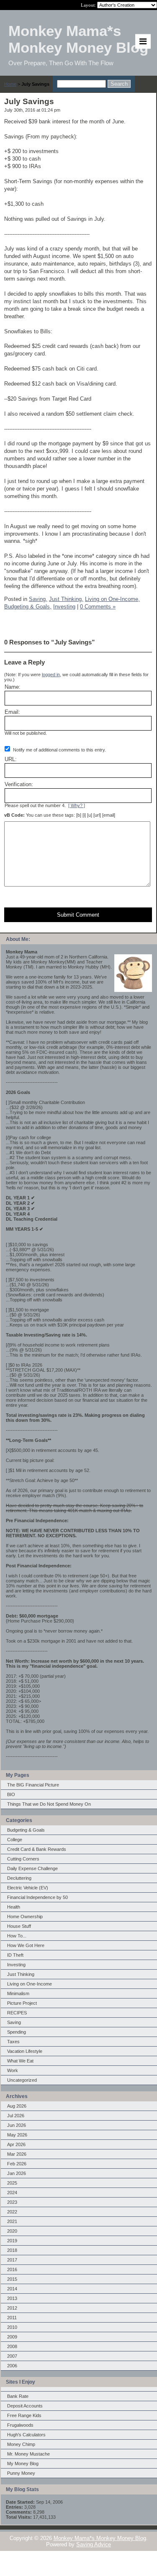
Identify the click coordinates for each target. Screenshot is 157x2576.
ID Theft (15, 1955)
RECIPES (17, 2013)
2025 (12, 2183)
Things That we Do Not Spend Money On (49, 1804)
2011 (12, 2318)
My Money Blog (23, 2464)
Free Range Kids (24, 2415)
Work (13, 2070)
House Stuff (19, 1926)
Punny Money (21, 2473)
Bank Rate (18, 2396)
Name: (13, 687)
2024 (12, 2193)
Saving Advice (94, 2544)
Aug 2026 (17, 2106)
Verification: (19, 784)
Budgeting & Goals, (28, 607)
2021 (12, 2221)
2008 (12, 2346)
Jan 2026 (17, 2173)
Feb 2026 (17, 2164)
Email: (12, 712)
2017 (12, 2260)
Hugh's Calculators (26, 2435)
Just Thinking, (66, 599)
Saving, (38, 599)
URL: (11, 759)
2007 (12, 2356)
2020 (12, 2231)
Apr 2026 (16, 2144)
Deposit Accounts (25, 2406)
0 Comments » (98, 607)
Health (14, 1907)
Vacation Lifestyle (25, 2051)
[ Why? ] (77, 805)
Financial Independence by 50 (37, 1897)
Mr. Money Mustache (28, 2454)
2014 (12, 2289)
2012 (12, 2308)
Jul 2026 (16, 2116)
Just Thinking (21, 1974)
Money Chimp (21, 2444)
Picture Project (22, 2003)
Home (10, 84)
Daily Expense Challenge (32, 1868)
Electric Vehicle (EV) (28, 1888)
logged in (51, 675)
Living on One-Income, (112, 599)
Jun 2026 (17, 2125)
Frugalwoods (20, 2425)
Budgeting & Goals (26, 1830)
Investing (16, 1965)
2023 (12, 2202)
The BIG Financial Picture (33, 1785)
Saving (14, 2022)
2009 (12, 2337)
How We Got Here (26, 1945)
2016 (12, 2269)
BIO (11, 1794)
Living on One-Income (30, 1984)
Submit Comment (78, 915)
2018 (12, 2250)
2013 (12, 2298)
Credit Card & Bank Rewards (37, 1849)
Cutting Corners (23, 1859)
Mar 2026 (17, 2154)
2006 (12, 2366)
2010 (12, 2327)
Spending (17, 2032)
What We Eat (20, 2061)
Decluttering (19, 1878)
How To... (17, 1936)
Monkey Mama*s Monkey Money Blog (100, 2538)
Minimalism (18, 1993)
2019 (12, 2241)
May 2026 (17, 2135)
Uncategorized (22, 2080)
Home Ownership (25, 1917)
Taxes (13, 2042)
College (15, 1840)
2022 (12, 2212)
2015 (12, 2279)
